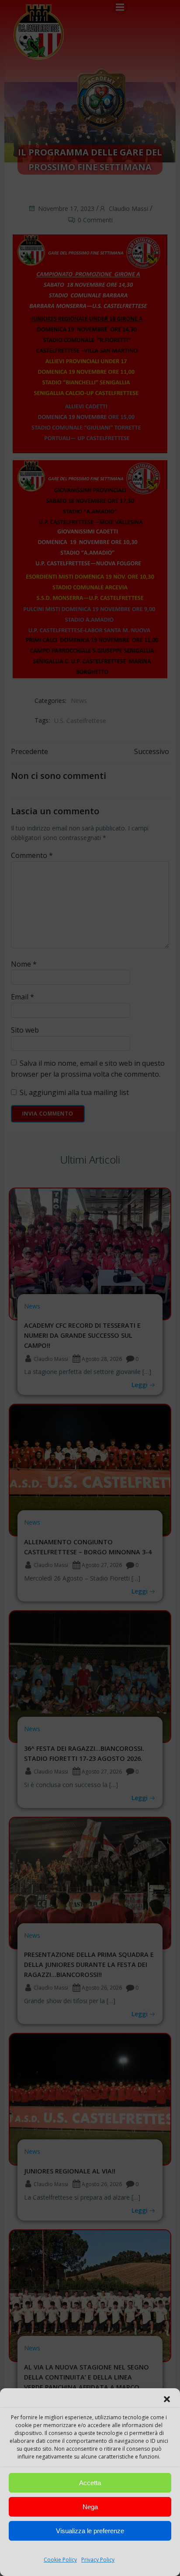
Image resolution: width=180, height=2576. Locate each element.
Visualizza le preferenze (90, 2531)
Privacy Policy (98, 2560)
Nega (90, 2507)
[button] (167, 2399)
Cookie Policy (60, 2560)
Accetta (90, 2483)
